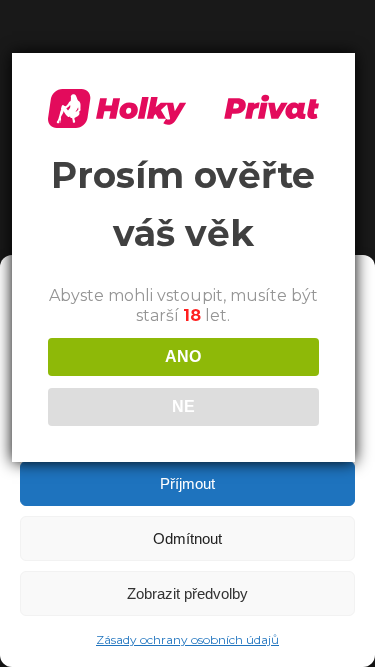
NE (183, 406)
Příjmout (187, 483)
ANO (183, 356)
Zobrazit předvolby (187, 593)
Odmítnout (187, 538)
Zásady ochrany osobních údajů (187, 639)
